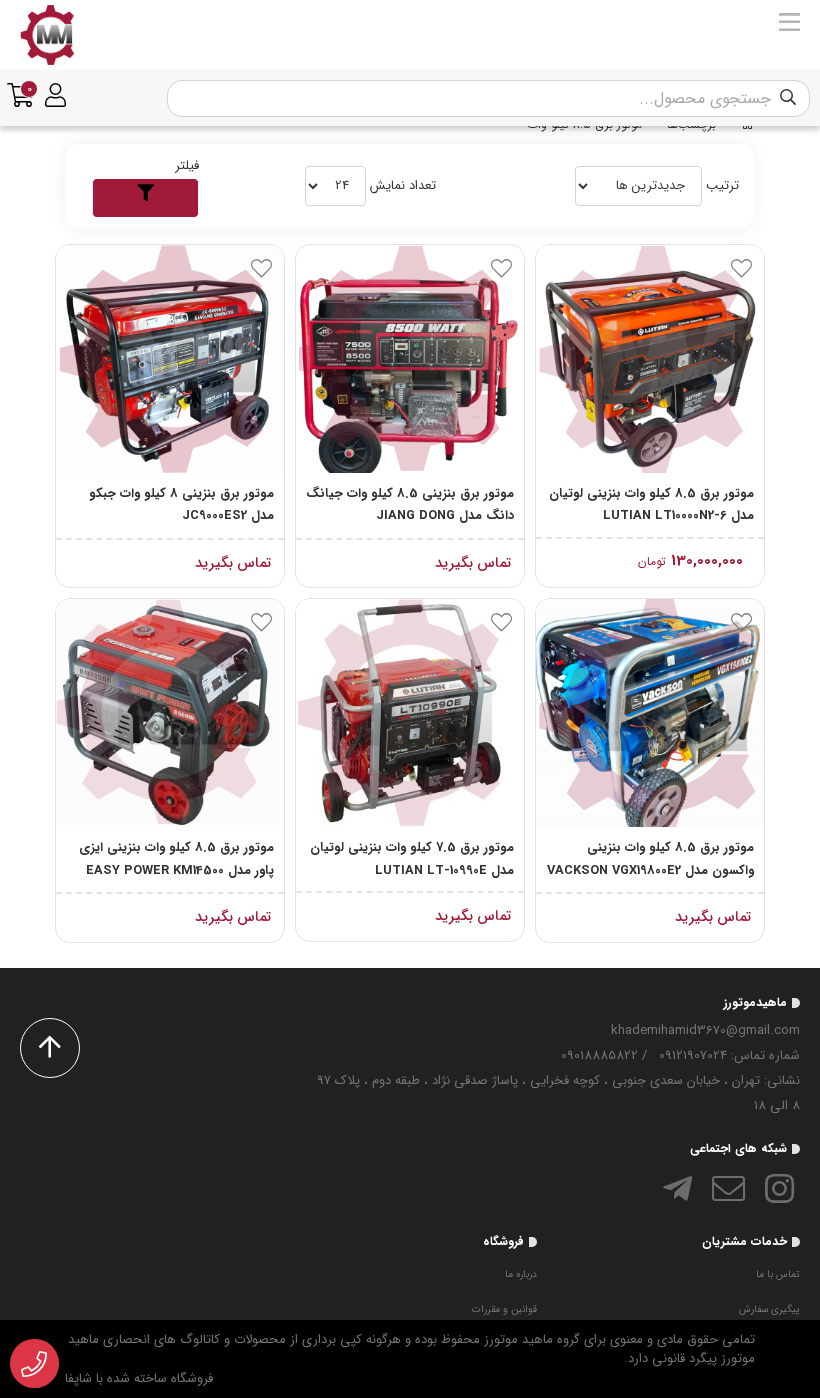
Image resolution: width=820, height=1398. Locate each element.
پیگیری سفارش (769, 1309)
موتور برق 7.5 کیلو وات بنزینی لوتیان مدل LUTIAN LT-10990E (412, 859)
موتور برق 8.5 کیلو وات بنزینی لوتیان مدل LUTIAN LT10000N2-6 (651, 505)
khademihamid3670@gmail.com (705, 1030)
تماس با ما (778, 1274)
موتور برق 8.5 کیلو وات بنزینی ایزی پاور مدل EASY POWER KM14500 (176, 859)
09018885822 (599, 1055)
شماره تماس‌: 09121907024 (729, 1055)
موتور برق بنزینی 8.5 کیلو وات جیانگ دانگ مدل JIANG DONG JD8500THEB (410, 506)
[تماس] (34, 1364)
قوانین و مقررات (504, 1309)
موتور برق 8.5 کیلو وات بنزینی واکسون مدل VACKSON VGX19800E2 (650, 859)
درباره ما (521, 1274)
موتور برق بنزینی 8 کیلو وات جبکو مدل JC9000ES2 (181, 505)
